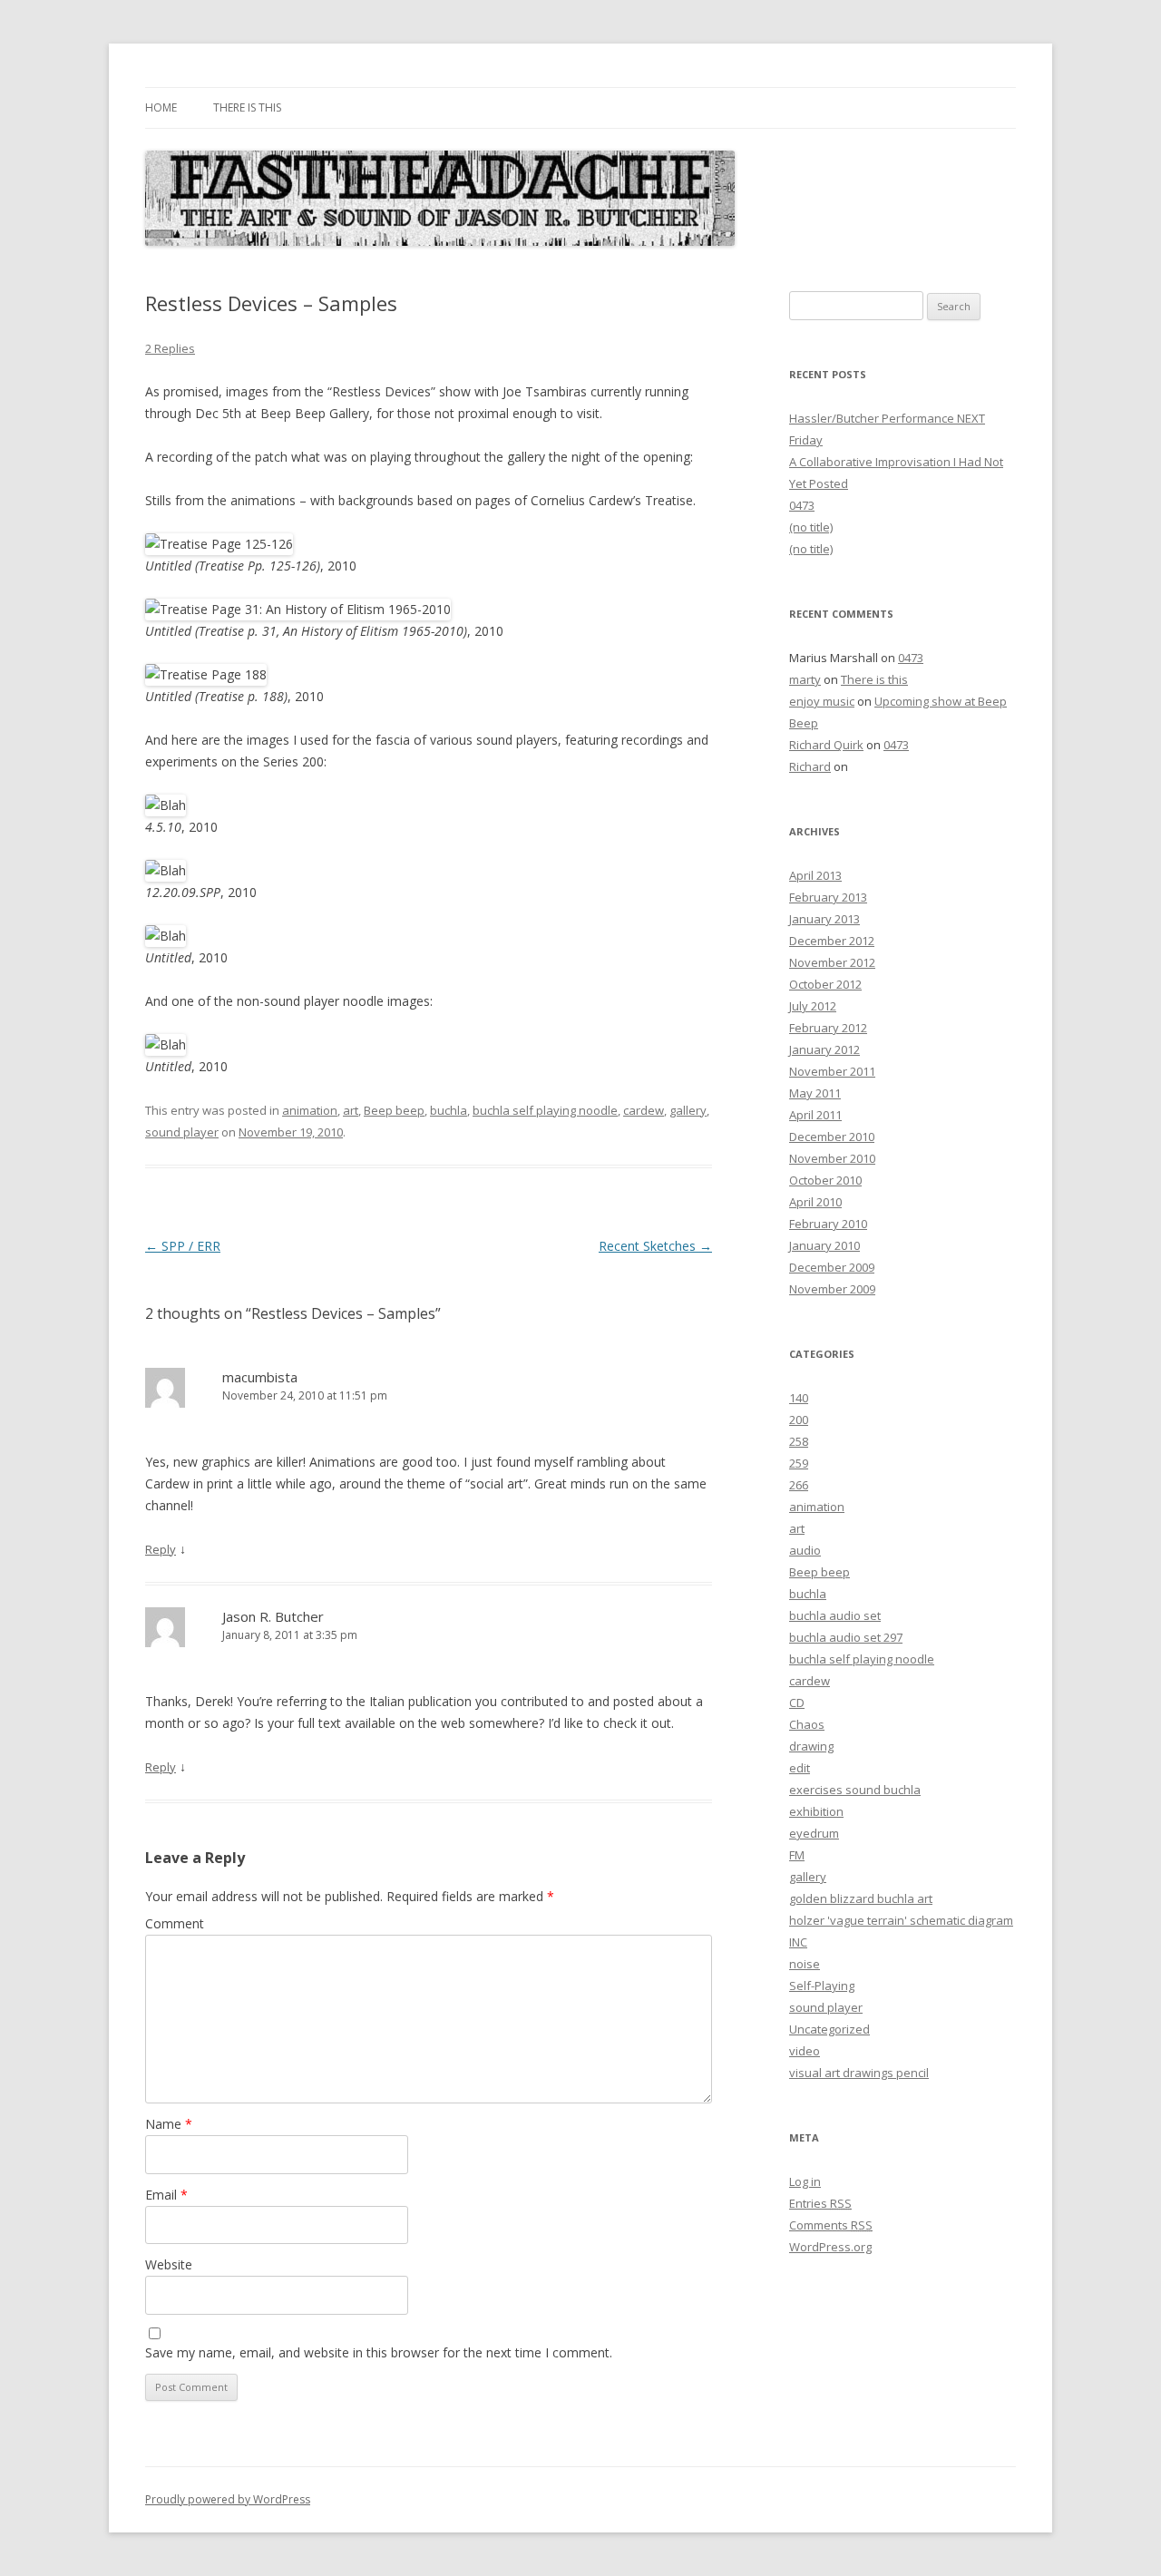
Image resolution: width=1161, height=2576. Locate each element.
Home (161, 107)
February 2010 (828, 1224)
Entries (820, 2203)
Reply (161, 1549)
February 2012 (828, 1028)
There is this (247, 107)
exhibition (816, 1811)
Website (169, 2264)
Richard (810, 766)
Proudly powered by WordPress (228, 2499)
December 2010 (832, 1137)
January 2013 (824, 919)
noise (805, 1964)
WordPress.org (830, 2247)
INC (798, 1942)
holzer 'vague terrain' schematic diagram (901, 1920)
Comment (175, 1923)
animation (310, 1110)
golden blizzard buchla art (861, 1898)
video (805, 2051)
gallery (688, 1110)
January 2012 (824, 1049)
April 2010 (815, 1202)
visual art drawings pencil (859, 2073)
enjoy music (822, 701)
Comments (831, 2225)
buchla (449, 1110)
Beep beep (394, 1110)
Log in (805, 2181)
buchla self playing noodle (545, 1110)
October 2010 (825, 1180)
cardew (644, 1110)
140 (799, 1398)
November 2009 (832, 1289)
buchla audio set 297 (846, 1637)
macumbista (260, 1377)
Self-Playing (822, 1986)
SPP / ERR (183, 1246)
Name (169, 2124)
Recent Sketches (655, 1246)
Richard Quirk (826, 745)
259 (799, 1463)
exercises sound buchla (855, 1790)
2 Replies (170, 348)
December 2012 (832, 941)
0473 (802, 505)
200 (799, 1420)
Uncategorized (829, 2029)
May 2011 (815, 1093)
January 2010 (824, 1245)
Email (166, 2195)
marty (805, 679)
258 (799, 1441)
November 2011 (832, 1071)
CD (797, 1703)
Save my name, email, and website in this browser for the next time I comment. (379, 2352)
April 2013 (815, 875)
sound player (182, 1132)
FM (797, 1855)
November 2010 (832, 1158)
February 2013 (828, 897)
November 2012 (832, 962)
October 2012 (825, 984)
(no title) (811, 527)
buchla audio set (835, 1615)
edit (800, 1768)
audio (805, 1550)
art (351, 1110)
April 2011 (815, 1115)
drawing (811, 1746)
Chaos (807, 1724)
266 (799, 1485)
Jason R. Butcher (273, 1616)
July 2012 (813, 1006)
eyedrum (814, 1833)
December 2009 (832, 1267)
